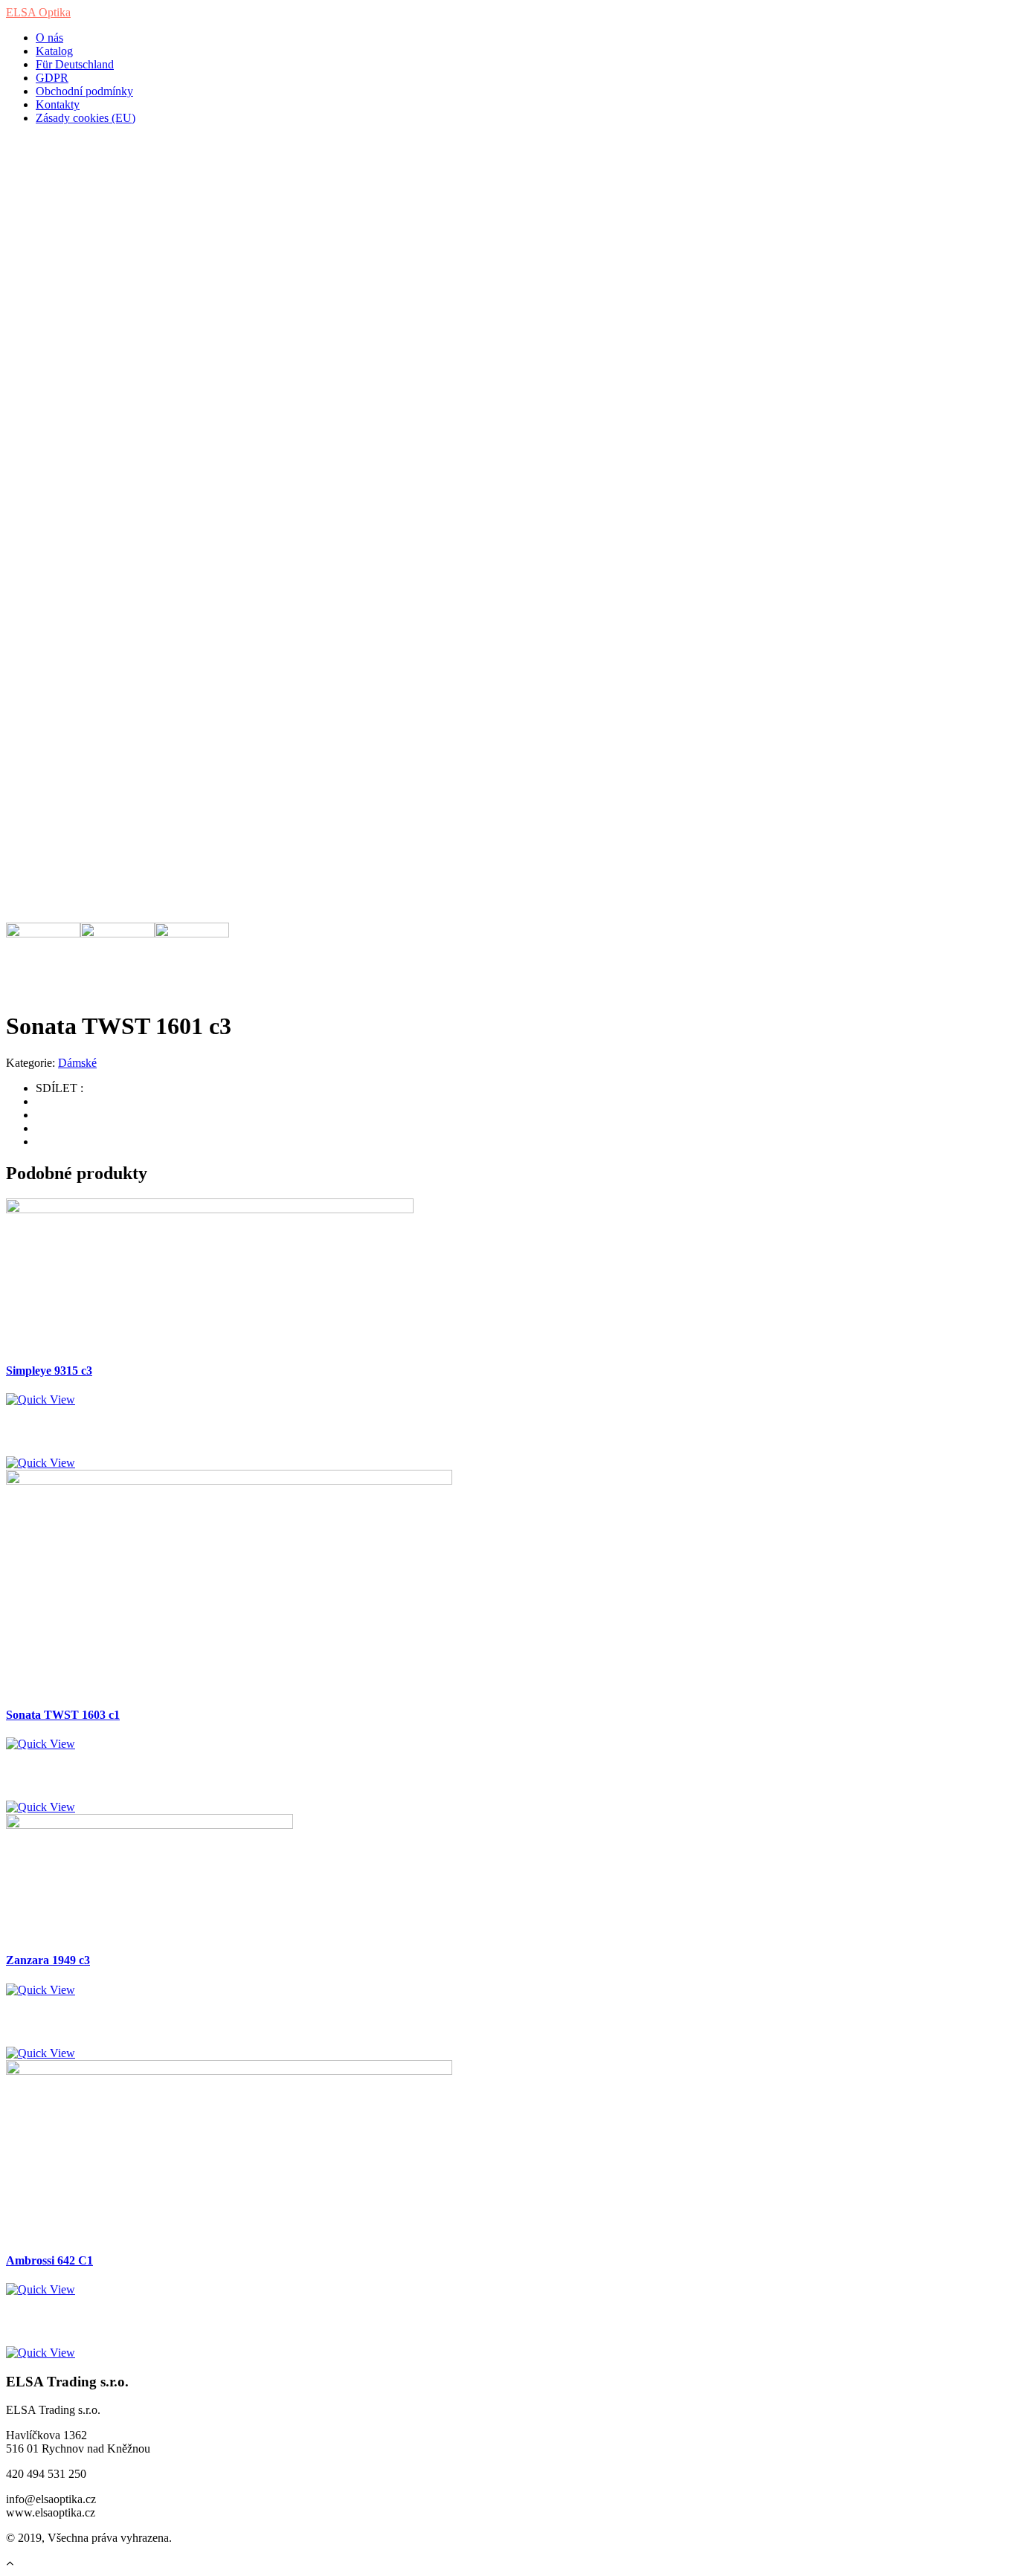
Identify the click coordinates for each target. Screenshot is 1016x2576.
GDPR (52, 78)
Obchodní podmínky (84, 91)
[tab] (43, 933)
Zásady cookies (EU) (86, 118)
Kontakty (58, 104)
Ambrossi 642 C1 (49, 2260)
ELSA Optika (38, 12)
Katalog (54, 51)
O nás (49, 38)
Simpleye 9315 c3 (49, 1371)
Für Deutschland (75, 64)
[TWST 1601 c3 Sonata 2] (229, 487)
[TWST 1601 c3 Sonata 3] (229, 710)
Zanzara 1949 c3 (48, 1960)
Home (50, 181)
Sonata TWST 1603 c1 (63, 1715)
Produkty (57, 208)
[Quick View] (41, 1400)
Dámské (77, 1063)
